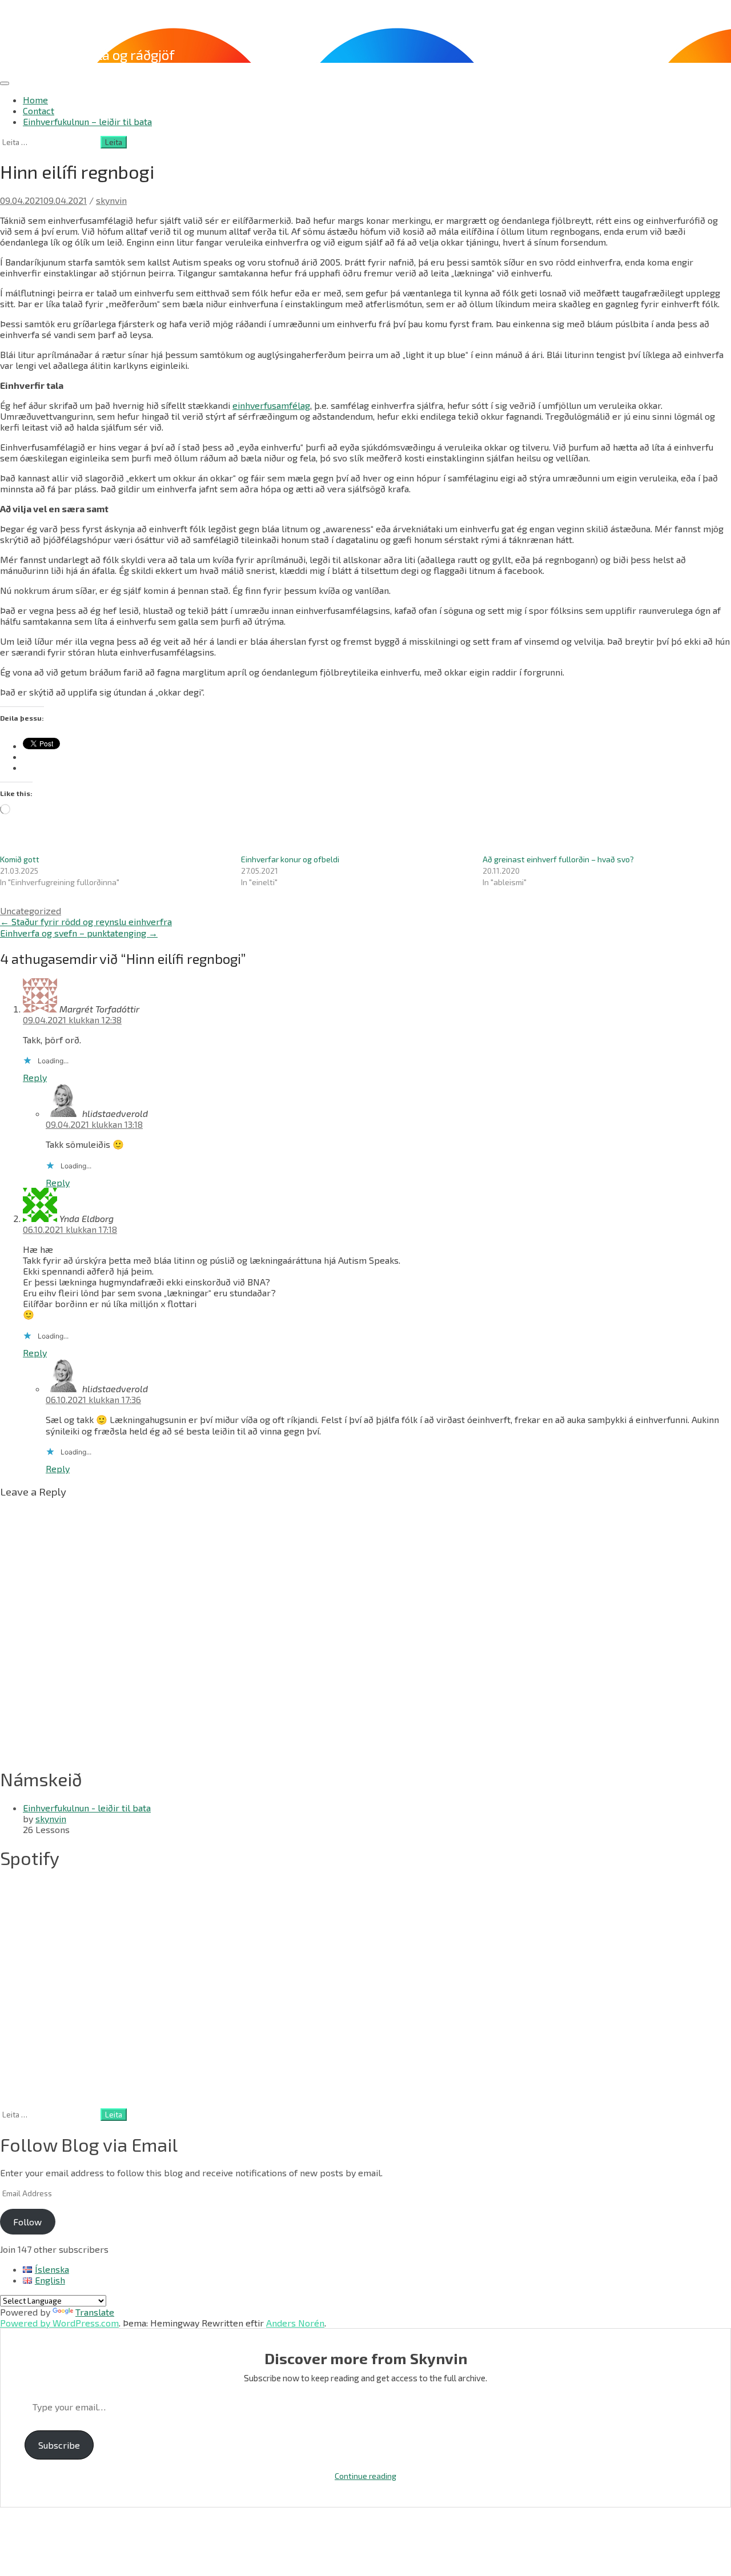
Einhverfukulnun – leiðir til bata (87, 121)
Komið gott (20, 859)
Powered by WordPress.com (59, 2323)
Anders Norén (295, 2323)
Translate (95, 2312)
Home (35, 100)
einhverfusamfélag (271, 405)
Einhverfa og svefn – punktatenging (79, 933)
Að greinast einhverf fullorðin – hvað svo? (558, 859)
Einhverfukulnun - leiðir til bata (87, 1808)
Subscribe (59, 2445)
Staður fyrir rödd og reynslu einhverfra (86, 921)
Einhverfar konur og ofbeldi (290, 859)
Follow (27, 2222)
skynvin (111, 200)
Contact (39, 110)
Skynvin (32, 23)
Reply (35, 1077)
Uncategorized (31, 911)
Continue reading (365, 2476)
